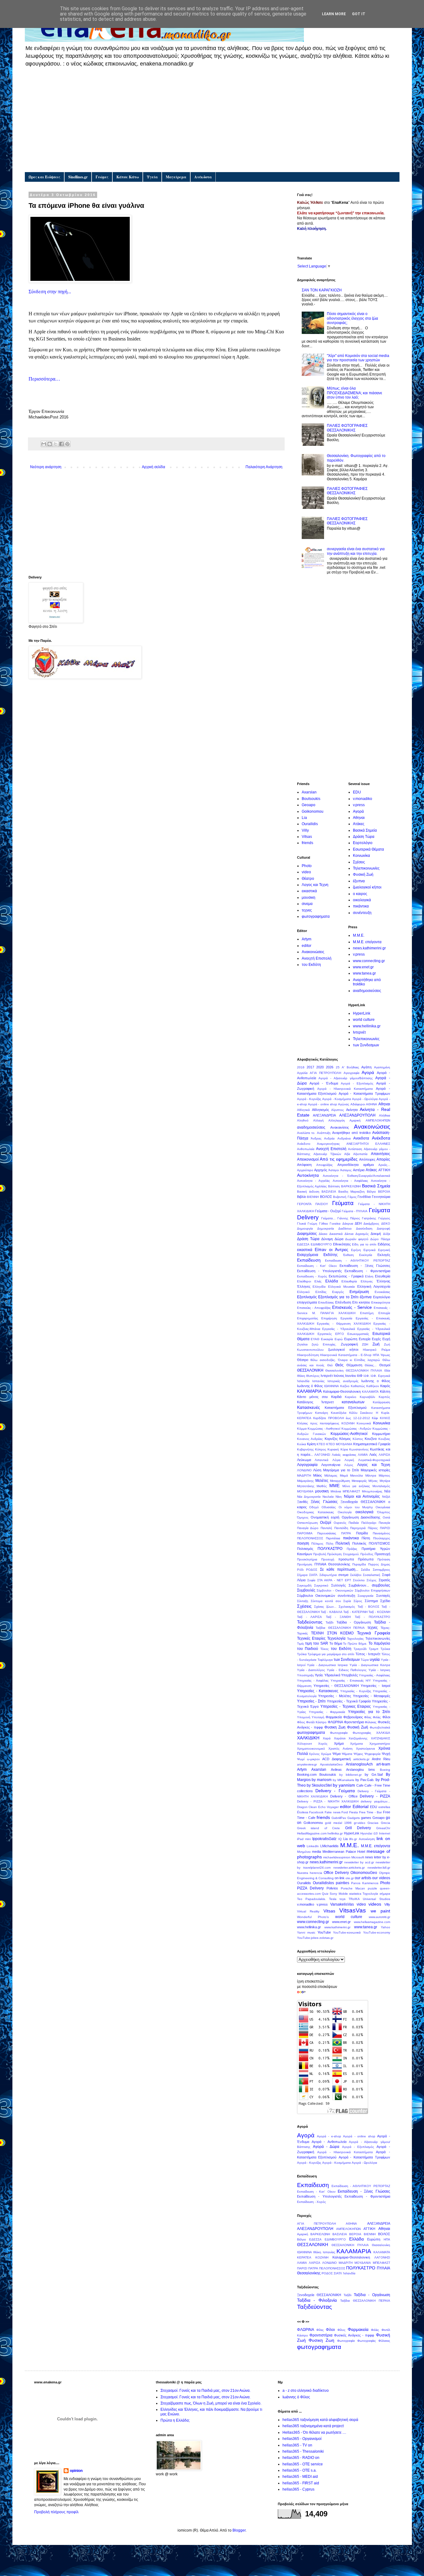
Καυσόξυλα (339, 1413)
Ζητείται (302, 1344)
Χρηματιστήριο (380, 1744)
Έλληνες (304, 1286)
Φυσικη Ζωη (335, 1727)
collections (305, 1791)
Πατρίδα (362, 1533)
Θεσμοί (385, 1365)
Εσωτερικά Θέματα (368, 849)
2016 (301, 1067)
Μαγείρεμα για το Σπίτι (341, 1470)
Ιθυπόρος (313, 1376)
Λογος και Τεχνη (315, 885)
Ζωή (376, 1344)
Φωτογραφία (339, 1733)
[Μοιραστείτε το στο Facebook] (61, 444)
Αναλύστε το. (306, 1133)
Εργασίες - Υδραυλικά (339, 1329)
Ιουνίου (351, 1376)
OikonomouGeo (364, 1873)
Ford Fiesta (350, 1812)
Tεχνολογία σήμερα (376, 1894)
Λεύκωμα (304, 1460)
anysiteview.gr (307, 1764)
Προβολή (320, 1554)
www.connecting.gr (369, 961)
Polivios (332, 1888)
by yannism (344, 1785)
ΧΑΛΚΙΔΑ (383, 1733)
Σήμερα (302, 1575)
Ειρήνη (356, 1250)
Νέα (387, 1491)
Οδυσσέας (329, 1507)
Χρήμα (339, 1743)
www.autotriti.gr (379, 1917)
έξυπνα (359, 881)
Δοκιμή (376, 1234)
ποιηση (303, 1543)
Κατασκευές (309, 1407)
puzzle (372, 1888)
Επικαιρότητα (381, 1302)
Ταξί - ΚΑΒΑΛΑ (331, 1612)
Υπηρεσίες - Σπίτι (311, 1701)
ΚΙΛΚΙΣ (385, 1418)
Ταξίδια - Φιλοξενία (317, 2300)
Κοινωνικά (364, 1423)
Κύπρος (321, 1449)
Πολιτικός (359, 1543)
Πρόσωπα (366, 1559)
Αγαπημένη (382, 1067)
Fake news (333, 1812)
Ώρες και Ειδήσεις (44, 177)
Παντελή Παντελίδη (334, 1528)
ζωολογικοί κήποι (367, 887)
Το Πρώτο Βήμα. (355, 1644)
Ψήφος (358, 1754)
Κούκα (302, 1444)
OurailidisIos (323, 1883)
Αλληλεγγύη (337, 1120)
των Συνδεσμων (366, 1045)
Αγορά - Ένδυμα (324, 1083)
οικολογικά (362, 900)
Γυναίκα (335, 1224)
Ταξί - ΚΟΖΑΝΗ (379, 1612)
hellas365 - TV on (297, 2445)
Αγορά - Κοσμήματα (337, 1099)
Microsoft (358, 1857)
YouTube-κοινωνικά (347, 1932)
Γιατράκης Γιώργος (376, 1218)
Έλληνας (383, 1281)
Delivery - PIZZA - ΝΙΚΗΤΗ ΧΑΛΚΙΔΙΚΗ (328, 1801)
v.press (359, 805)
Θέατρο (308, 879)
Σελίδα (365, 1570)
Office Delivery (336, 1873)
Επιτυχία (384, 1313)
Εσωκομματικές (358, 1334)
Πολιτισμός (305, 1549)
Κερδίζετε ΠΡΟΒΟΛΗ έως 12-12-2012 (342, 1418)
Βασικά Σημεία (365, 830)
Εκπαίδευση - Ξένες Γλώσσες (365, 1266)
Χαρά (327, 1738)
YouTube (324, 1932)
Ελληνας (367, 1281)
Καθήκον (373, 1386)
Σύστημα (371, 1601)
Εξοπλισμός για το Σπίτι (338, 1297)
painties (343, 1883)
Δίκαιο (323, 1234)
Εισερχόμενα (308, 1255)
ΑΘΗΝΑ (372, 1104)
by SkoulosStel (319, 1785)
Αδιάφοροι (358, 1104)
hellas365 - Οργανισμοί (302, 2439)
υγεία (375, 1659)
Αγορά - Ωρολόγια (365, 1099)
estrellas (384, 1807)
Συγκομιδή (304, 1585)
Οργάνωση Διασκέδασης (361, 1517)
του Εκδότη (311, 965)
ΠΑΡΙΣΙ (385, 1528)
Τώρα (365, 1660)
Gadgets (354, 1818)
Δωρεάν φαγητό (357, 1239)
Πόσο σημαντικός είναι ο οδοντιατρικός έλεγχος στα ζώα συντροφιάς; (352, 318)
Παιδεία (354, 1523)
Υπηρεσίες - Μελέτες (335, 1696)
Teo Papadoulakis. (311, 1899)
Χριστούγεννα (365, 1749)
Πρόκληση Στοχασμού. (343, 1554)
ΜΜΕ (334, 1486)
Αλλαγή (318, 1120)
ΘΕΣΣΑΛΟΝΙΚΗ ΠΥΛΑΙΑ (364, 1370)
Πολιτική (343, 1543)
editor (307, 946)
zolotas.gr (326, 1938)
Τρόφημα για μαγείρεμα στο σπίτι (331, 1654)
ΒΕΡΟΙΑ (384, 1192)
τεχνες (307, 910)
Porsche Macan (353, 1888)
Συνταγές (383, 1596)
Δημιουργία (305, 1229)
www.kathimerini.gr (337, 1927)
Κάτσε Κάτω (128, 177)
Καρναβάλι (367, 1397)
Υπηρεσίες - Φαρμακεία (327, 1712)
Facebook (316, 1812)
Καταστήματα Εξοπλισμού (346, 1408)
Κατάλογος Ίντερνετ (315, 1402)
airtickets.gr (361, 1759)
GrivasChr (383, 1828)
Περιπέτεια (333, 1538)
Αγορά (358, 811)
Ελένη (369, 1276)
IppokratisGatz (324, 1839)
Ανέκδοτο (304, 1144)
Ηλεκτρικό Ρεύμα (377, 1350)
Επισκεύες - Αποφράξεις (314, 1308)
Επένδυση (343, 1302)
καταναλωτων (353, 1402)
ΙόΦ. (367, 1376)
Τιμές (301, 1644)
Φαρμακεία (334, 1717)
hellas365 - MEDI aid (300, 2477)
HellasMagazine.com (312, 1833)
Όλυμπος (384, 1512)
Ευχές (376, 1339)
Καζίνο (345, 1386)
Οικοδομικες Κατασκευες (316, 1512)
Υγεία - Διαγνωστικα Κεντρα (370, 1665)
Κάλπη (385, 1391)
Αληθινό (303, 1120)
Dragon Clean (307, 1807)
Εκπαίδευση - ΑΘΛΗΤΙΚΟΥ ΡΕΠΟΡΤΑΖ (358, 1261)
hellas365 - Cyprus (298, 2489)
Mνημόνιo (304, 1852)
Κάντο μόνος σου (312, 1397)
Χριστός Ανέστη (341, 1749)
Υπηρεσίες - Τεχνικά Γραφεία (349, 1701)
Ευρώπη (351, 1339)
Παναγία (384, 1523)
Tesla (333, 1899)
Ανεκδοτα (361, 1138)
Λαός (373, 1455)
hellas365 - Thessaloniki (303, 2451)
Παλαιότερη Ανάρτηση (264, 467)
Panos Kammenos (365, 1883)
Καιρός (385, 1386)
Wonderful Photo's (313, 1917)
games (366, 1818)
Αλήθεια (385, 1115)
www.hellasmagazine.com (372, 1922)
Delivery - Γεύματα (335, 1791)
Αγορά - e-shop (329, 2136)
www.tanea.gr (364, 973)
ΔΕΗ (358, 1223)
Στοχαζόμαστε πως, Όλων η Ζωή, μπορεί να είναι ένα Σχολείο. (211, 2403)
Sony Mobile (339, 1894)
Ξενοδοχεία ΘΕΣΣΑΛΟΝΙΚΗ (363, 1502)
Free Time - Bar (370, 1812)
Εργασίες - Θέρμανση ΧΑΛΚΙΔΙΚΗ (344, 1324)
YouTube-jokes (308, 1938)
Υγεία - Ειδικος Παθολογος (347, 1670)
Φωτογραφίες (362, 1733)
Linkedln (313, 1846)
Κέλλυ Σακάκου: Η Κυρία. (370, 1413)
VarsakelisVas (342, 1904)
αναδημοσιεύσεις (367, 991)
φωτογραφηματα (316, 916)
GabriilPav (339, 1818)
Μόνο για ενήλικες (356, 1486)
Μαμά (344, 1475)
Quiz (325, 1894)
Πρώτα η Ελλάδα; (175, 2420)
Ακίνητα (352, 1110)
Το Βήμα (336, 1643)
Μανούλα (356, 1475)
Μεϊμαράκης (305, 1481)
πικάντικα (361, 906)
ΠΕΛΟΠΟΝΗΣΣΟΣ (310, 1538)
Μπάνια (336, 1491)
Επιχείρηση (329, 1318)
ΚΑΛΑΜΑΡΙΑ (309, 1391)
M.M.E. (359, 935)
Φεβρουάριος (353, 1717)
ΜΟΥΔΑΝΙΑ (305, 1491)
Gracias (373, 1823)
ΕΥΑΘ (315, 1339)
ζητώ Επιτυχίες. (324, 1344)
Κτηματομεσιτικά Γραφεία (372, 1444)
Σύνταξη (303, 1601)
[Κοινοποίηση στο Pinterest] (67, 444)
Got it (359, 14)
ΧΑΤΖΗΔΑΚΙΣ (381, 1738)
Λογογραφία (307, 1465)
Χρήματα (356, 1744)
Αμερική (355, 1120)
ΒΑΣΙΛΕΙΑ (329, 1192)
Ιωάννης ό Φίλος (310, 1386)
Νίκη (339, 1497)
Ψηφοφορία (372, 1754)
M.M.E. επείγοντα (367, 942)
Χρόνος (314, 1754)
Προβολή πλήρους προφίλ (56, 2512)
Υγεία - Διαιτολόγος (311, 1670)
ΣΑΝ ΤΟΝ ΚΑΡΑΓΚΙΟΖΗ (322, 290)
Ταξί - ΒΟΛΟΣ (369, 1607)
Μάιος (318, 1475)
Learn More (334, 14)
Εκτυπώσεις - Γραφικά (346, 1276)
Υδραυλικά (332, 1675)
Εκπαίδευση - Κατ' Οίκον (317, 1266)
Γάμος (352, 1197)
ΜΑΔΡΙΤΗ (304, 1475)
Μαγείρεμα (176, 177)
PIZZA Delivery (310, 1888)
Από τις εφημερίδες (339, 1159)
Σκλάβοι (356, 1575)
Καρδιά (336, 1397)
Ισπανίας (318, 1381)
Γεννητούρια (381, 1197)
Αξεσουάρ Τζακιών (327, 1154)
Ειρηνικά (370, 1250)
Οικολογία (345, 1512)
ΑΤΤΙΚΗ (384, 1170)
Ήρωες (385, 1355)
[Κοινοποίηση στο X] (56, 444)
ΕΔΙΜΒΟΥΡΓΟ (321, 1244)
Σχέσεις (359, 862)
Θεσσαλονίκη (334, 1370)
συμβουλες (381, 1585)
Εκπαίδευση (309, 1260)
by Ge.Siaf (374, 1774)
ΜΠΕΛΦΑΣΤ (351, 1491)
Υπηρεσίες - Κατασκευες (318, 1691)
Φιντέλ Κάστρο (316, 1722)
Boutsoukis (311, 799)
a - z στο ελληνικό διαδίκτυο (306, 2391)
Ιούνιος (339, 1376)
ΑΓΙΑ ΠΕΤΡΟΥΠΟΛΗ (325, 1073)
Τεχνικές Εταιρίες (311, 1638)
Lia (304, 818)
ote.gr (350, 1878)
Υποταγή (318, 1717)
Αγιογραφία (352, 1073)
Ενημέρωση (359, 1292)
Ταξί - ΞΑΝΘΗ (338, 1617)
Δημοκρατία (326, 1229)
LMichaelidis (329, 1846)
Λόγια (336, 1460)
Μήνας (373, 1481)
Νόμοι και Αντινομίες (362, 1496)
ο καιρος (360, 894)
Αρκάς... (384, 1165)
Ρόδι (300, 1570)
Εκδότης (331, 1255)
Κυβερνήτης (305, 1449)
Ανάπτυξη (324, 1133)
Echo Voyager (328, 1807)
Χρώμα (326, 1754)
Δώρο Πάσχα (380, 1239)
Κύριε (344, 1449)
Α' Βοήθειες (350, 1067)
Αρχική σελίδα (153, 467)
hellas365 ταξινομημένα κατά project (313, 2426)
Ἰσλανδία (303, 1381)
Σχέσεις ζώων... (325, 1607)
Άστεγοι (334, 1170)
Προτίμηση (305, 1564)
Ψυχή (386, 1754)
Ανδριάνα (344, 1138)
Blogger (239, 2530)
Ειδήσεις (384, 1244)
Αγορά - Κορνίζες (309, 1099)
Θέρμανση (354, 1365)
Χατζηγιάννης (358, 1738)
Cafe (360, 1785)
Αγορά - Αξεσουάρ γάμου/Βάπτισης (346, 1078)
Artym (307, 939)
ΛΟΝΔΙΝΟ (304, 1470)
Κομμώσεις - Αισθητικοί (324, 1429)
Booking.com (307, 1774)
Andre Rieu (381, 1759)
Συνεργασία (365, 1596)
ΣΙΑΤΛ (313, 1575)
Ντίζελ (386, 1497)
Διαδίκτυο (345, 1229)
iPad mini (304, 1839)
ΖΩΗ (365, 1344)
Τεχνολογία (336, 1638)
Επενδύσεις (326, 1302)
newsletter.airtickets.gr (349, 1868)
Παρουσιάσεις (327, 1533)
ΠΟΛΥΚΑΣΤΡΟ (330, 1549)
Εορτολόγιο (363, 843)
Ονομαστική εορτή (325, 1517)
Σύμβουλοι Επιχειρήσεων (372, 1590)
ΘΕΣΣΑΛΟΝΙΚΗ (310, 1370)
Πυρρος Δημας (379, 1564)
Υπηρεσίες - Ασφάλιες (313, 1681)
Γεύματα (343, 1203)
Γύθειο (324, 1224)
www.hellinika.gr (367, 1026)
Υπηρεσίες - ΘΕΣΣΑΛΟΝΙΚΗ (336, 1686)
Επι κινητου (361, 1302)
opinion (76, 2471)
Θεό (330, 1365)
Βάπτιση (334, 1186)
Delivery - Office (344, 1796)
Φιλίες (377, 1717)
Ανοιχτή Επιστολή (317, 958)
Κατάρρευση (381, 1402)
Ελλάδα (332, 1281)
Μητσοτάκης (306, 1486)
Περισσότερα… (44, 379)
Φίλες (368, 1717)
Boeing (385, 1770)
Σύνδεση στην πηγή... (50, 292)
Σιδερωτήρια (328, 1575)
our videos (381, 1878)
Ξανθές (302, 1502)
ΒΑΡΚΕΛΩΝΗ (351, 1186)
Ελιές (318, 1281)
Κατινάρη (322, 1413)
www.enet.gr (363, 967)
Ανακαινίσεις (340, 1127)
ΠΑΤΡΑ (346, 1533)
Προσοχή (328, 1559)
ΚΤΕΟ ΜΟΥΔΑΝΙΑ (339, 1444)
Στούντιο (359, 1580)
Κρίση (311, 1444)
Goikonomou (313, 811)
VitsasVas (353, 1910)
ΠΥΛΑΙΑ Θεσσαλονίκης (332, 1564)
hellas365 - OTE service (303, 2464)
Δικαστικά (336, 1234)
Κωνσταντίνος (359, 1449)
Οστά (386, 1517)
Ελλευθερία (349, 1281)
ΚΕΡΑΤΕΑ (304, 1418)
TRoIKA (354, 1899)
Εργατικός (325, 1334)
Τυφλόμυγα (325, 1660)
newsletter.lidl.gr (379, 1868)
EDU (357, 792)
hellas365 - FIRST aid (301, 2483)
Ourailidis (310, 824)
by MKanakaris (343, 1780)
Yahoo (386, 1927)
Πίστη (366, 1538)
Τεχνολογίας (355, 1639)
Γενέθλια (364, 1197)
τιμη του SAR (317, 1643)
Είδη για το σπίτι (364, 1244)
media (316, 1852)
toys (343, 1899)
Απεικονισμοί (308, 1159)
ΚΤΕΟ (321, 1444)
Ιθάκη (301, 1376)
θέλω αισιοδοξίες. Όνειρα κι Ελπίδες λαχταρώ (345, 1360)
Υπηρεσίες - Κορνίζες (356, 1691)
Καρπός (384, 1397)
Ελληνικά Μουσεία (341, 1287)
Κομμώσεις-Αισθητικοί (349, 1434)
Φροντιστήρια (354, 1722)
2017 (310, 1067)
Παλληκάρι (369, 1523)
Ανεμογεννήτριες (328, 1144)
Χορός (323, 1744)
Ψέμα (336, 1754)
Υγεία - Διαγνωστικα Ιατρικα (327, 1665)
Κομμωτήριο (381, 1434)
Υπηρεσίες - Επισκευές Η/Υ (351, 1681)
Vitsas (307, 837)
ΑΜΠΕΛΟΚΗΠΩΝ (378, 1120)
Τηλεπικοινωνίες (366, 868)
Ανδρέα (329, 1138)
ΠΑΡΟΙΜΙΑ (305, 1533)
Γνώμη (312, 1224)
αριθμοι (368, 1165)
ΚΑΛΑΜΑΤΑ (370, 1392)
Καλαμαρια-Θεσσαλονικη (342, 1391)
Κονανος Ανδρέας (310, 1439)
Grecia (386, 1823)
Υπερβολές (350, 1675)
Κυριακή (333, 1449)
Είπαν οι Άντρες (332, 1249)
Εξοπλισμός (307, 1297)
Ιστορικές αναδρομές (343, 1381)
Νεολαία (328, 1497)
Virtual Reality (308, 1911)
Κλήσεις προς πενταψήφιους (318, 1423)
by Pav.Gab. (365, 1780)
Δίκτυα (349, 1234)
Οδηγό (314, 1507)
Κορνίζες (331, 1439)
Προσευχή (382, 1554)
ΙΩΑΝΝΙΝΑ (332, 1386)
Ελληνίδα (319, 1287)
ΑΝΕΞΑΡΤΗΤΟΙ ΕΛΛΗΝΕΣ (368, 1144)
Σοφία (311, 1580)
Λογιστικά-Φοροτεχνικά (374, 1460)
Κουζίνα (371, 1439)
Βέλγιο (371, 1192)
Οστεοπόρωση (307, 1523)
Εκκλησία (366, 1255)
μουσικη (309, 897)
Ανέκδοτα (203, 177)
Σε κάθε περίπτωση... (339, 1569)
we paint (380, 1911)
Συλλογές (338, 1585)
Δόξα (387, 1234)
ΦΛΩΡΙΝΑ (335, 1722)
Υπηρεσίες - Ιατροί (375, 1686)
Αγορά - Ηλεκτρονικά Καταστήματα (345, 1089)
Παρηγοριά (358, 1528)
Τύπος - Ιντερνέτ (368, 1654)
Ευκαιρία (327, 1339)
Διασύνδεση (364, 1229)
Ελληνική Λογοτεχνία (374, 1286)
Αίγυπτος (338, 1110)
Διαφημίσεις (307, 1234)
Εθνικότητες (342, 1244)
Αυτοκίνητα (308, 1175)
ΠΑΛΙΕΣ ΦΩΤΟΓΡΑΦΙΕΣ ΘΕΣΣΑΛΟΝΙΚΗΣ (347, 428)
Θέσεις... (371, 1365)
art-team (383, 1764)
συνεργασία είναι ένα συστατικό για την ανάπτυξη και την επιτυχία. (356, 551)
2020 (320, 1067)
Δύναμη (327, 1239)
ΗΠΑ (376, 1355)
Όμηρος (303, 1517)
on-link (340, 1878)
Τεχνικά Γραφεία (374, 1633)
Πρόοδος (367, 1554)
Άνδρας (316, 1138)
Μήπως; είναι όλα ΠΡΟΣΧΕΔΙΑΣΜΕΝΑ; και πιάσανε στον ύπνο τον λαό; (354, 393)
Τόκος (325, 1649)
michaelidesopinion (337, 1857)
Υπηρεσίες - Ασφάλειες (374, 1675)
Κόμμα (302, 1429)
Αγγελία (302, 1073)
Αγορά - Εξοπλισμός (357, 1083)
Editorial (361, 1806)
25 (338, 1067)
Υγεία (152, 177)
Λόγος (349, 1465)
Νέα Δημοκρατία (309, 1497)
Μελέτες (322, 1481)
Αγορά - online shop (323, 1104)
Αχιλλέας (321, 1186)
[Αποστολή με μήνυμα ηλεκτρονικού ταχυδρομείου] (44, 444)
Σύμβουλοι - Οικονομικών (335, 1590)
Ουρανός (340, 1523)
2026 (330, 1067)
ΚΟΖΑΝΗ (348, 1423)
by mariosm (322, 1780)
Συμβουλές (306, 1590)
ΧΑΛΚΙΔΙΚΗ (308, 1738)
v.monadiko (363, 799)
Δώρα (339, 1239)
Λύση (317, 1470)
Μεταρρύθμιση (340, 1481)
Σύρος (358, 1601)
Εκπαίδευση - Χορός (312, 1276)
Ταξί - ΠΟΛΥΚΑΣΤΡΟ (372, 1617)
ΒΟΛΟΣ (326, 1197)
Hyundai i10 (369, 1833)
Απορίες (383, 1159)
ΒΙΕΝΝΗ (313, 1197)
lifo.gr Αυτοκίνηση (362, 1839)
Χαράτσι (340, 1738)
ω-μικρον (313, 1759)
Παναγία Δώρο (308, 1528)
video (306, 872)
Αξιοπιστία (360, 1154)
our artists (363, 1878)
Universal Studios (376, 1899)
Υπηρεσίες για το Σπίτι (369, 1712)
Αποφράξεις (325, 1165)
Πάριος (373, 1528)
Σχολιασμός (347, 1607)
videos (375, 1904)
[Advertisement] (212, 119)
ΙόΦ (360, 1376)
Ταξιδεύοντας (310, 1622)
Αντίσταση (355, 1149)
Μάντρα (371, 1475)
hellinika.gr (335, 1833)
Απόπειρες (367, 1159)
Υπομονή (304, 1717)
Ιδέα (387, 1370)
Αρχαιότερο (305, 1170)
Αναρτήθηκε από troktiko (351, 1133)
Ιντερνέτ (359, 1032)
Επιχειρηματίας (308, 1318)
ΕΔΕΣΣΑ (303, 1244)
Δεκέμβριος (371, 1224)
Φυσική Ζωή (363, 875)
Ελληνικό (303, 1292)
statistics (355, 1894)
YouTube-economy (377, 1932)
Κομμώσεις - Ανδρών (356, 1429)
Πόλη (330, 1544)
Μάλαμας (331, 1475)
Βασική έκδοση (308, 1192)
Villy (305, 830)
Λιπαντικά (322, 1460)
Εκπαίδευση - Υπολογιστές (319, 1271)
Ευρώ (339, 1339)
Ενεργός (338, 1292)
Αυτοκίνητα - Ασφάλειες (350, 1181)
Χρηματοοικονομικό (311, 1749)
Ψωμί (301, 1759)
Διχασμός (362, 1234)
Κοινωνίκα (361, 856)
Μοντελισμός (381, 1486)
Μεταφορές (359, 1481)
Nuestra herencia (310, 1873)
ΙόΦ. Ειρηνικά (380, 1376)
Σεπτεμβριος (381, 1570)
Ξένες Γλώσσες (324, 1502)
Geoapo (309, 805)
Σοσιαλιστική (372, 1575)
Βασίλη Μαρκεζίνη (352, 1192)
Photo (307, 866)
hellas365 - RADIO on (301, 2458)
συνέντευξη (362, 913)
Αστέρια (359, 1170)
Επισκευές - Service (352, 1307)
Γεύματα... (328, 1218)
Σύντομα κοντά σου (326, 1601)
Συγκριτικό (321, 1585)
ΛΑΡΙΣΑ (384, 1455)
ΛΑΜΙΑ (363, 1455)
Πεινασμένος (381, 1533)
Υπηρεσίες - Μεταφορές (372, 1696)
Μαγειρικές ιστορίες (375, 1470)
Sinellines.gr (78, 177)
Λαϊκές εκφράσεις (344, 1455)
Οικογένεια (383, 1507)
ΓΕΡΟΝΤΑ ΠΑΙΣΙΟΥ (313, 1204)
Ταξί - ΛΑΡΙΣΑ (310, 1617)
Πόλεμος (317, 1544)
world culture (364, 1020)
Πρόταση (384, 1559)
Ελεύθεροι (304, 1281)
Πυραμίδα (359, 1564)
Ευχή (386, 1339)
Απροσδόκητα (348, 1165)
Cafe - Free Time (377, 1785)
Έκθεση (348, 1255)
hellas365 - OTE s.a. (300, 2470)
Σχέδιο (385, 1601)
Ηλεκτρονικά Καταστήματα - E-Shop (346, 1355)
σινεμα (307, 904)
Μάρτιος (384, 1475)
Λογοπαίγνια (331, 1465)
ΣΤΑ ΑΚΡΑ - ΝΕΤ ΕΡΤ (334, 1580)
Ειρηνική (384, 1250)
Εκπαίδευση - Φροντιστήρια (367, 1271)
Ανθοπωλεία (306, 1149)
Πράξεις (352, 1549)
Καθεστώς (358, 1386)
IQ (340, 1839)
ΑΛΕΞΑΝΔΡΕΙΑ (324, 1115)
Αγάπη (366, 1067)
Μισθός (322, 1486)
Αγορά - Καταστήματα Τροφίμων (364, 1094)
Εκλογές (384, 1255)
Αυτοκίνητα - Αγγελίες (313, 1181)
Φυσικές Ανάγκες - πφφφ (354, 2335)
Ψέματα (347, 1754)
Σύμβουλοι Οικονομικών (316, 1596)
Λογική (349, 1460)
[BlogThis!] (50, 444)
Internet (385, 1833)
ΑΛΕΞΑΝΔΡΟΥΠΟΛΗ (357, 1115)
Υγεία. (319, 1675)
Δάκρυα (348, 1224)
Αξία (347, 1154)
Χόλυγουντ (304, 1744)
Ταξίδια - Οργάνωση (354, 1622)
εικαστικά (309, 891)
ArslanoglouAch (359, 1764)
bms (372, 1770)
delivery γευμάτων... (375, 1801)
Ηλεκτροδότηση (308, 1355)
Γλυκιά (302, 1224)
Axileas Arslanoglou (347, 1770)
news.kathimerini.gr (369, 948)
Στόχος (372, 1580)
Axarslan (309, 792)
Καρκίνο (351, 1397)
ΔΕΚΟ (386, 1224)
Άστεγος (346, 1170)
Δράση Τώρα (364, 837)
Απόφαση (304, 1165)
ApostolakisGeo (331, 1764)
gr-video (360, 1823)
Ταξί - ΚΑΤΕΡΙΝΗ (355, 1612)
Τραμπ (374, 1649)
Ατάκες (359, 824)
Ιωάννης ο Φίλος (376, 1381)
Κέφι (375, 1418)
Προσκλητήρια (307, 1559)
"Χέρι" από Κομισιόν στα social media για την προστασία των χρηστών (358, 358)
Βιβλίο (302, 1197)
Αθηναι (359, 818)
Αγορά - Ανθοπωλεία (329, 2142)
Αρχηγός (321, 1170)
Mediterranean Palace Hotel (344, 1852)
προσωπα (346, 1559)
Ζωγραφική (349, 1344)
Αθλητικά (303, 1110)
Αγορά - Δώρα (326, 2147)
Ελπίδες (321, 1292)
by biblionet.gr (350, 1775)
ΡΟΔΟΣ (312, 1570)
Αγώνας (344, 1104)
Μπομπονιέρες (372, 1491)
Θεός (339, 1365)
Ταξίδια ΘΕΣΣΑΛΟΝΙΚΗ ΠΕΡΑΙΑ (340, 1628)
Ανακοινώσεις (313, 952)
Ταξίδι (329, 1622)
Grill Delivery (358, 1828)
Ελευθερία (383, 1276)
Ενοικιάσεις (382, 1292)
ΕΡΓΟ (340, 1334)
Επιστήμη (367, 1313)
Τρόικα (385, 1649)
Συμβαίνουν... (359, 1585)
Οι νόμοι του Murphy (356, 1507)
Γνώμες (102, 177)
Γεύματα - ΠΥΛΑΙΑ (355, 1211)
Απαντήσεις (381, 1154)
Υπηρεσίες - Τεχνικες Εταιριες (346, 1706)
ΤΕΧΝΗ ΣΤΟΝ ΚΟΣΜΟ (332, 1633)
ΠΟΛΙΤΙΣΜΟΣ (379, 1543)
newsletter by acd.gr (359, 1862)
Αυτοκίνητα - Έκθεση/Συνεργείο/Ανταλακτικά (356, 1176)
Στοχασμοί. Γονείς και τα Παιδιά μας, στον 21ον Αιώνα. (205, 2391)
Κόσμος (345, 1439)
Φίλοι (386, 1717)
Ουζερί (326, 1523)
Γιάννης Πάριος (349, 1218)
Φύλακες (371, 1722)
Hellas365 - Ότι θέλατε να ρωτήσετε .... (314, 2432)
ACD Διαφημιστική (336, 1759)
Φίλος (301, 1722)
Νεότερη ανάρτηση (46, 467)
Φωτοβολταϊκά (380, 1727)
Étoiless (303, 1812)
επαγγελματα (307, 1302)
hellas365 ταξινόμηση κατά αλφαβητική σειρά (320, 2420)
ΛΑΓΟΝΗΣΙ (322, 1455)
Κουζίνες (384, 1439)
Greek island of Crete (319, 1828)
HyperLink (362, 1013)
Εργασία (346, 1318)
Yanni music (306, 1932)
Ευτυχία (365, 1339)
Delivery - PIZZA (375, 1796)
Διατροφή (383, 1229)
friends (307, 843)
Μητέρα (385, 1481)
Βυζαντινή (340, 1197)
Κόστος (358, 1439)
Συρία (347, 1601)
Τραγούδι (360, 1649)
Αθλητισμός (320, 1110)
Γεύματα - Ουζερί (328, 1211)
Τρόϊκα (302, 1654)
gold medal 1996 (338, 1823)
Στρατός (384, 1580)
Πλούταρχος (382, 1538)
